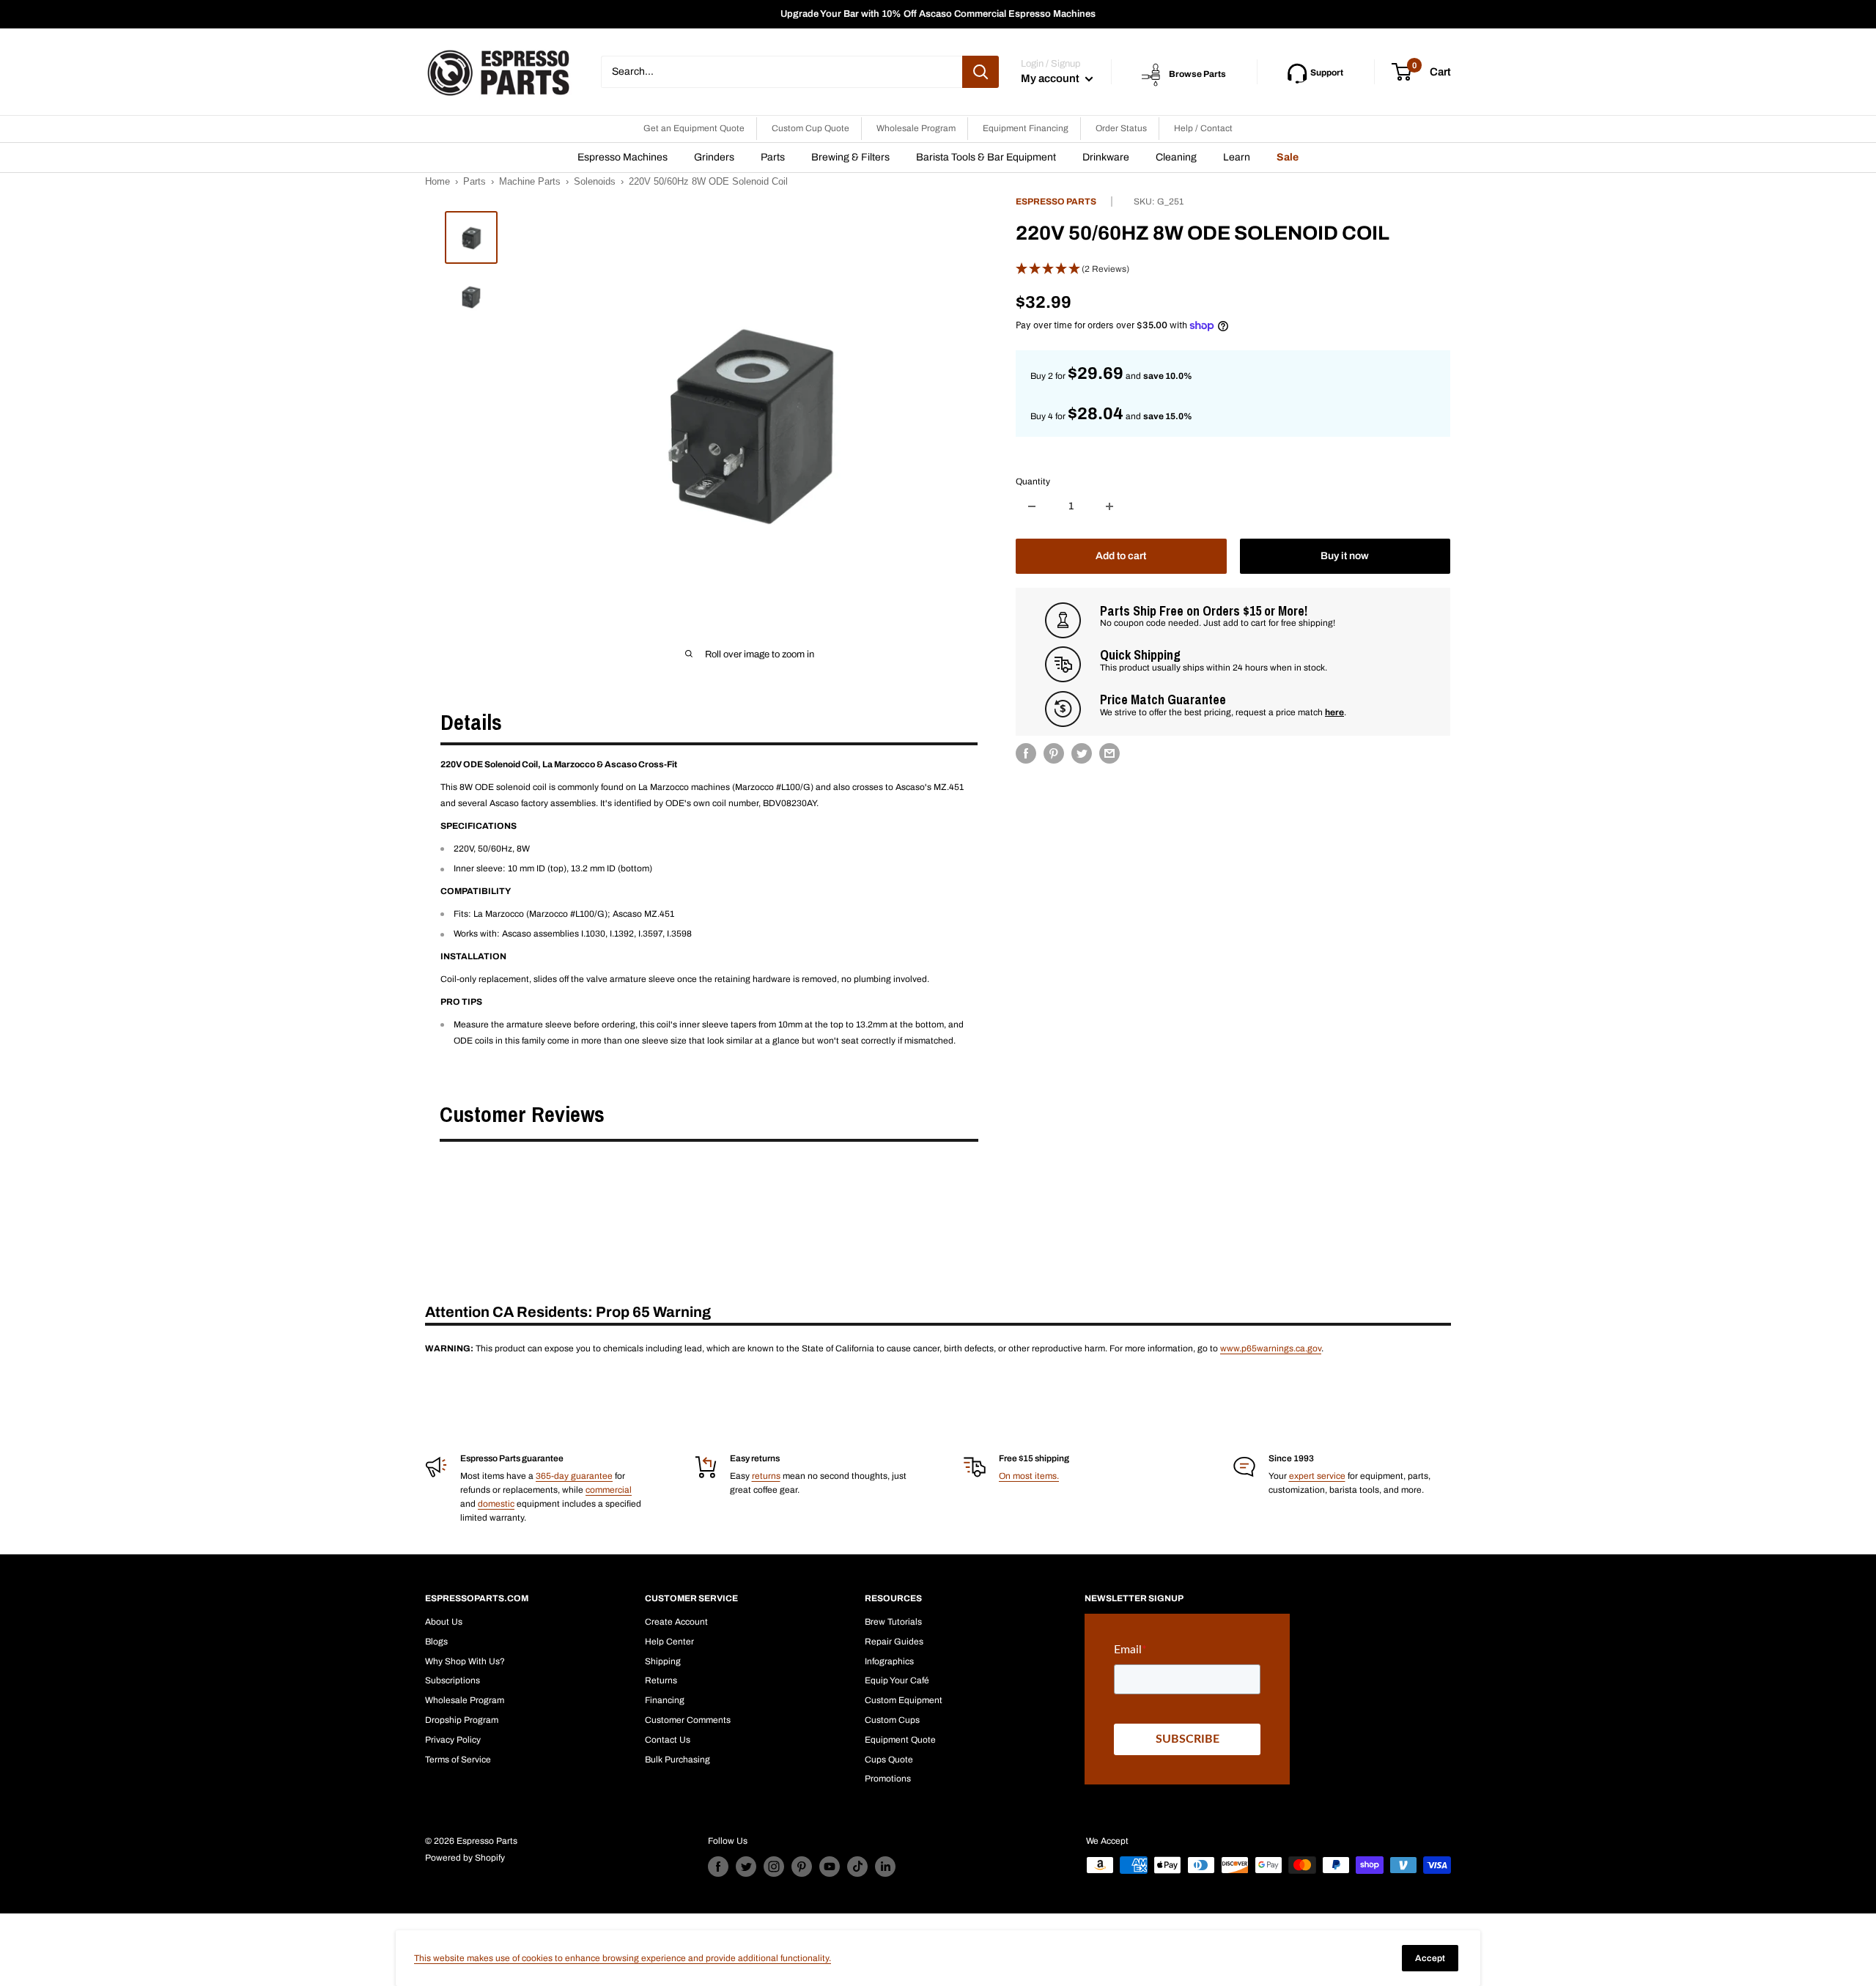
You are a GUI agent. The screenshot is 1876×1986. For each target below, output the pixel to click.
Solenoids (595, 181)
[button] (1233, 269)
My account (1051, 78)
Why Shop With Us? (465, 1661)
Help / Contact (1203, 128)
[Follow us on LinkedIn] (885, 1867)
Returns (661, 1680)
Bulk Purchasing (677, 1760)
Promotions (888, 1779)
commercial (609, 1490)
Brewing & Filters (850, 157)
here (1334, 712)
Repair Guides (894, 1642)
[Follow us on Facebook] (718, 1867)
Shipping (663, 1661)
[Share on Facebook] (1026, 753)
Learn (1237, 157)
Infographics (889, 1661)
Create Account (676, 1622)
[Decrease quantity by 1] (1032, 506)
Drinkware (1106, 157)
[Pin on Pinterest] (1054, 753)
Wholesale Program (916, 128)
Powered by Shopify (465, 1858)
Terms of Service (458, 1760)
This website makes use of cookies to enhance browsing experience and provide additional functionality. (623, 1958)
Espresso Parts (1056, 202)
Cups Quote (889, 1760)
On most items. (1029, 1476)
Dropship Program (462, 1720)
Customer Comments (688, 1720)
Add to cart (1121, 556)
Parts (773, 157)
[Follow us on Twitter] (746, 1867)
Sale (1288, 157)
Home (437, 181)
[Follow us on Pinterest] (802, 1867)
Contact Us (668, 1740)
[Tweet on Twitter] (1082, 753)
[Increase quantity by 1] (1109, 506)
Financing (665, 1700)
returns (766, 1476)
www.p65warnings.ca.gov (1271, 1348)
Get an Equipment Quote (694, 128)
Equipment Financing (1026, 128)
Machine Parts (530, 181)
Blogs (436, 1642)
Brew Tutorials (893, 1622)
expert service (1317, 1476)
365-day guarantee (574, 1476)
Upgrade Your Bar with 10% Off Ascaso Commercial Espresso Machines (938, 14)
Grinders (714, 157)
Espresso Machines (623, 157)
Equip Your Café (897, 1680)
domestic (496, 1504)
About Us (444, 1622)
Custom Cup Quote (810, 128)
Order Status (1121, 128)
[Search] (981, 72)
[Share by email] (1109, 753)
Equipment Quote (900, 1740)
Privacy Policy (453, 1740)
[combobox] (782, 72)
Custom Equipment (904, 1700)
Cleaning (1176, 157)
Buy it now (1345, 556)
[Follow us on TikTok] (857, 1867)
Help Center (669, 1642)
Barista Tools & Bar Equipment (986, 157)
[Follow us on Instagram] (774, 1867)
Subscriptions (453, 1680)
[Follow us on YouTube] (830, 1867)
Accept (1430, 1958)
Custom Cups (892, 1720)
